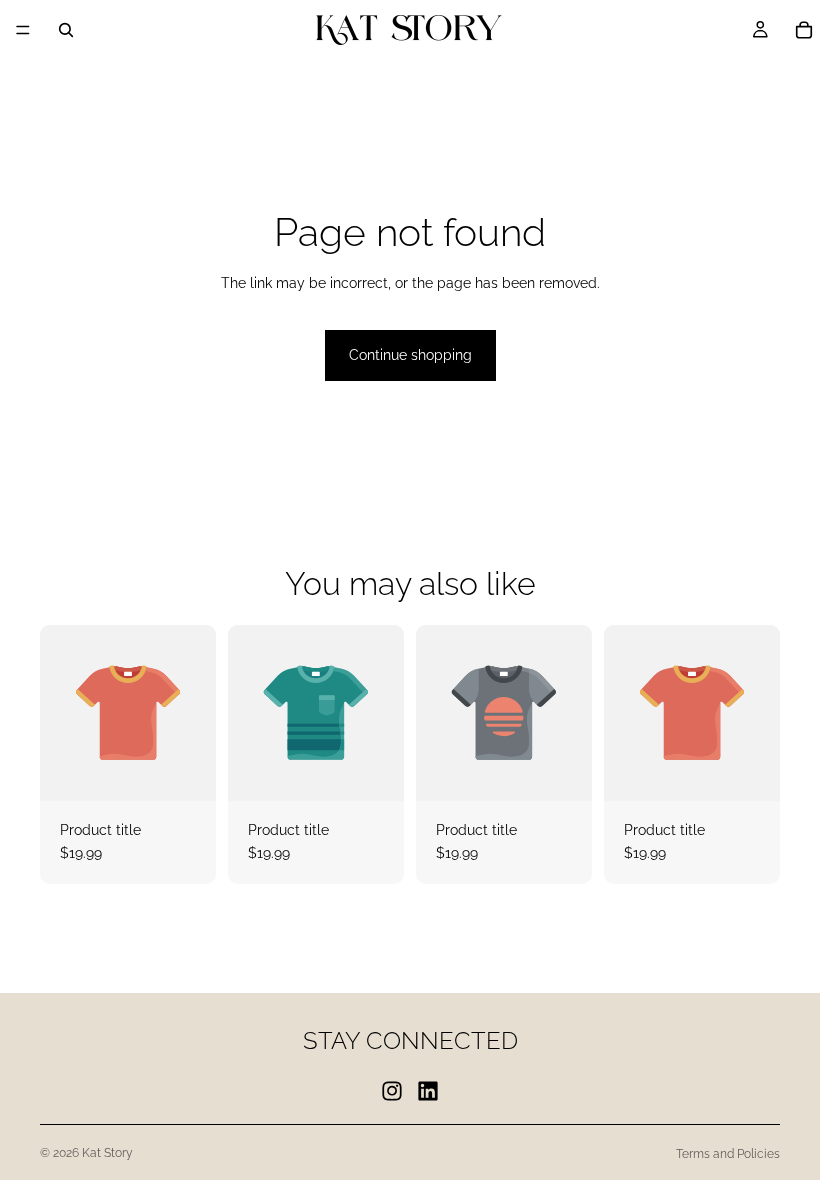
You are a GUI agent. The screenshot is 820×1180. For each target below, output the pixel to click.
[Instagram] (392, 1090)
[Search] (66, 30)
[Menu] (23, 30)
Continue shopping (410, 355)
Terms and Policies (728, 1154)
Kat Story (107, 1153)
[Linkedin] (428, 1090)
